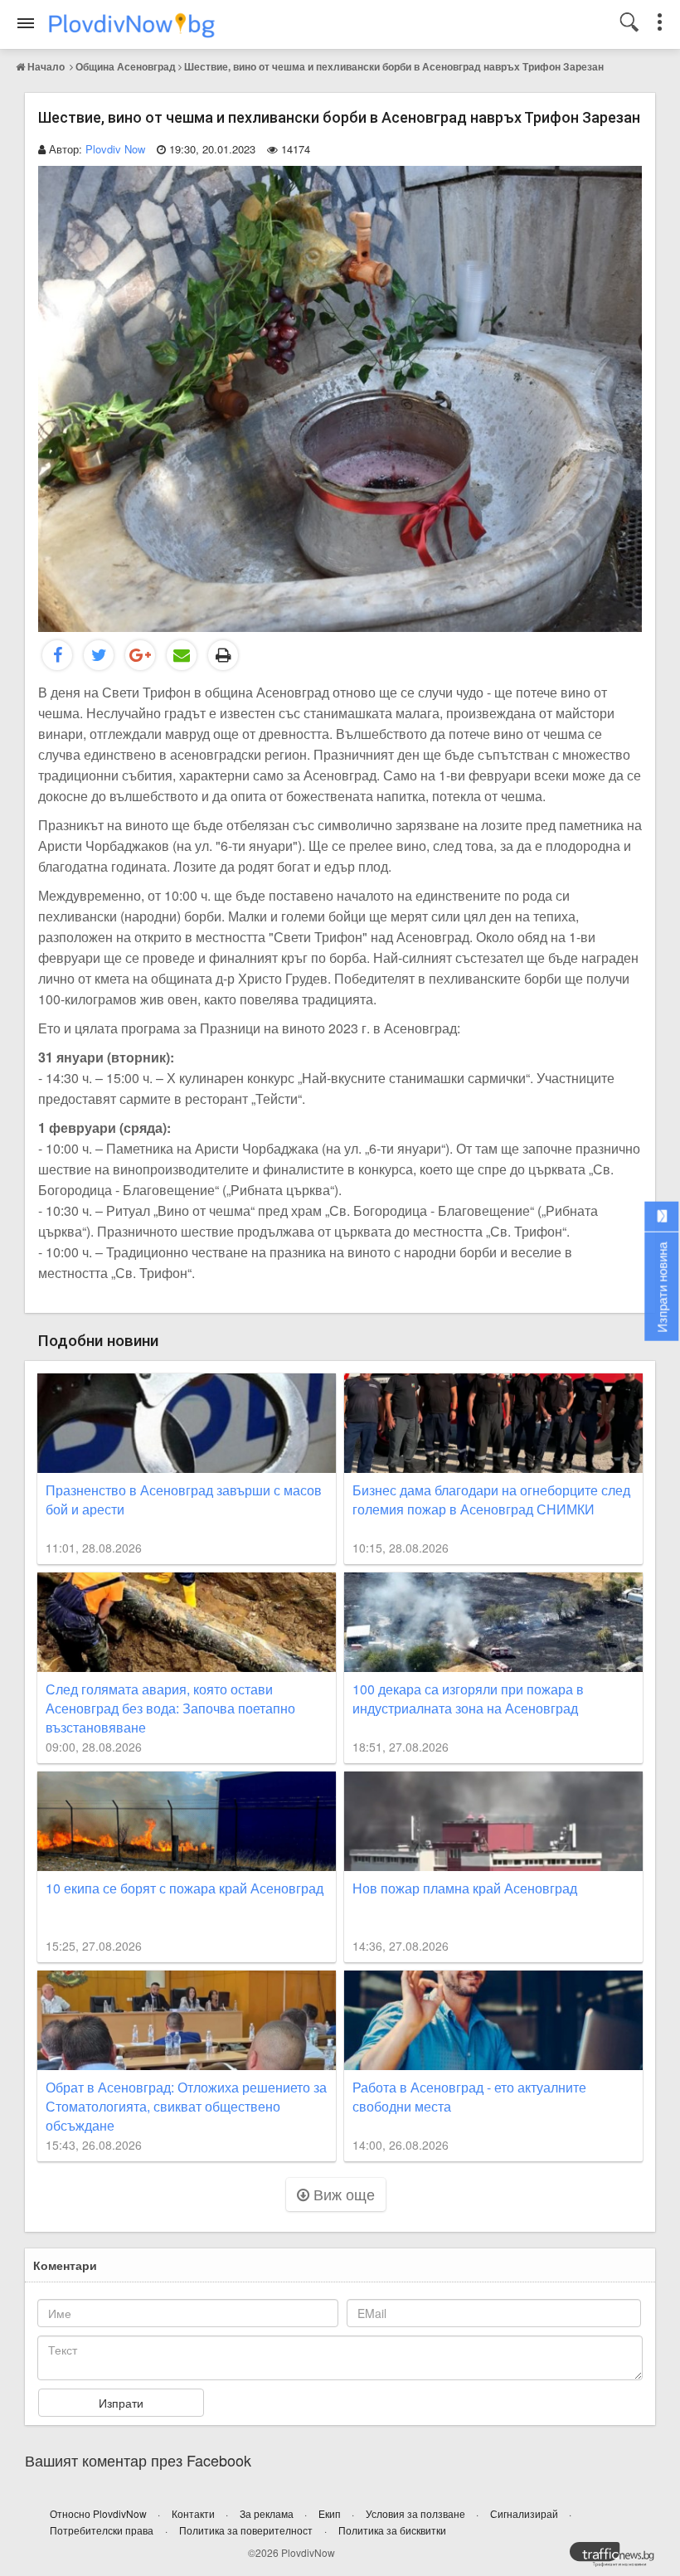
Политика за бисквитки (392, 2530)
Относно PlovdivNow (100, 2513)
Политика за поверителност (246, 2530)
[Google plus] (140, 655)
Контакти (194, 2513)
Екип (331, 2513)
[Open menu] (26, 23)
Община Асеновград (126, 66)
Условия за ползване (417, 2513)
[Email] (182, 655)
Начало (46, 66)
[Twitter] (99, 655)
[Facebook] (57, 655)
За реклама (268, 2513)
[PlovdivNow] (619, 2559)
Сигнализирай (525, 2513)
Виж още (342, 2194)
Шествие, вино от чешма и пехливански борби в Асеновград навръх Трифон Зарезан (394, 66)
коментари (65, 2265)
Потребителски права (102, 2530)
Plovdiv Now (115, 149)
